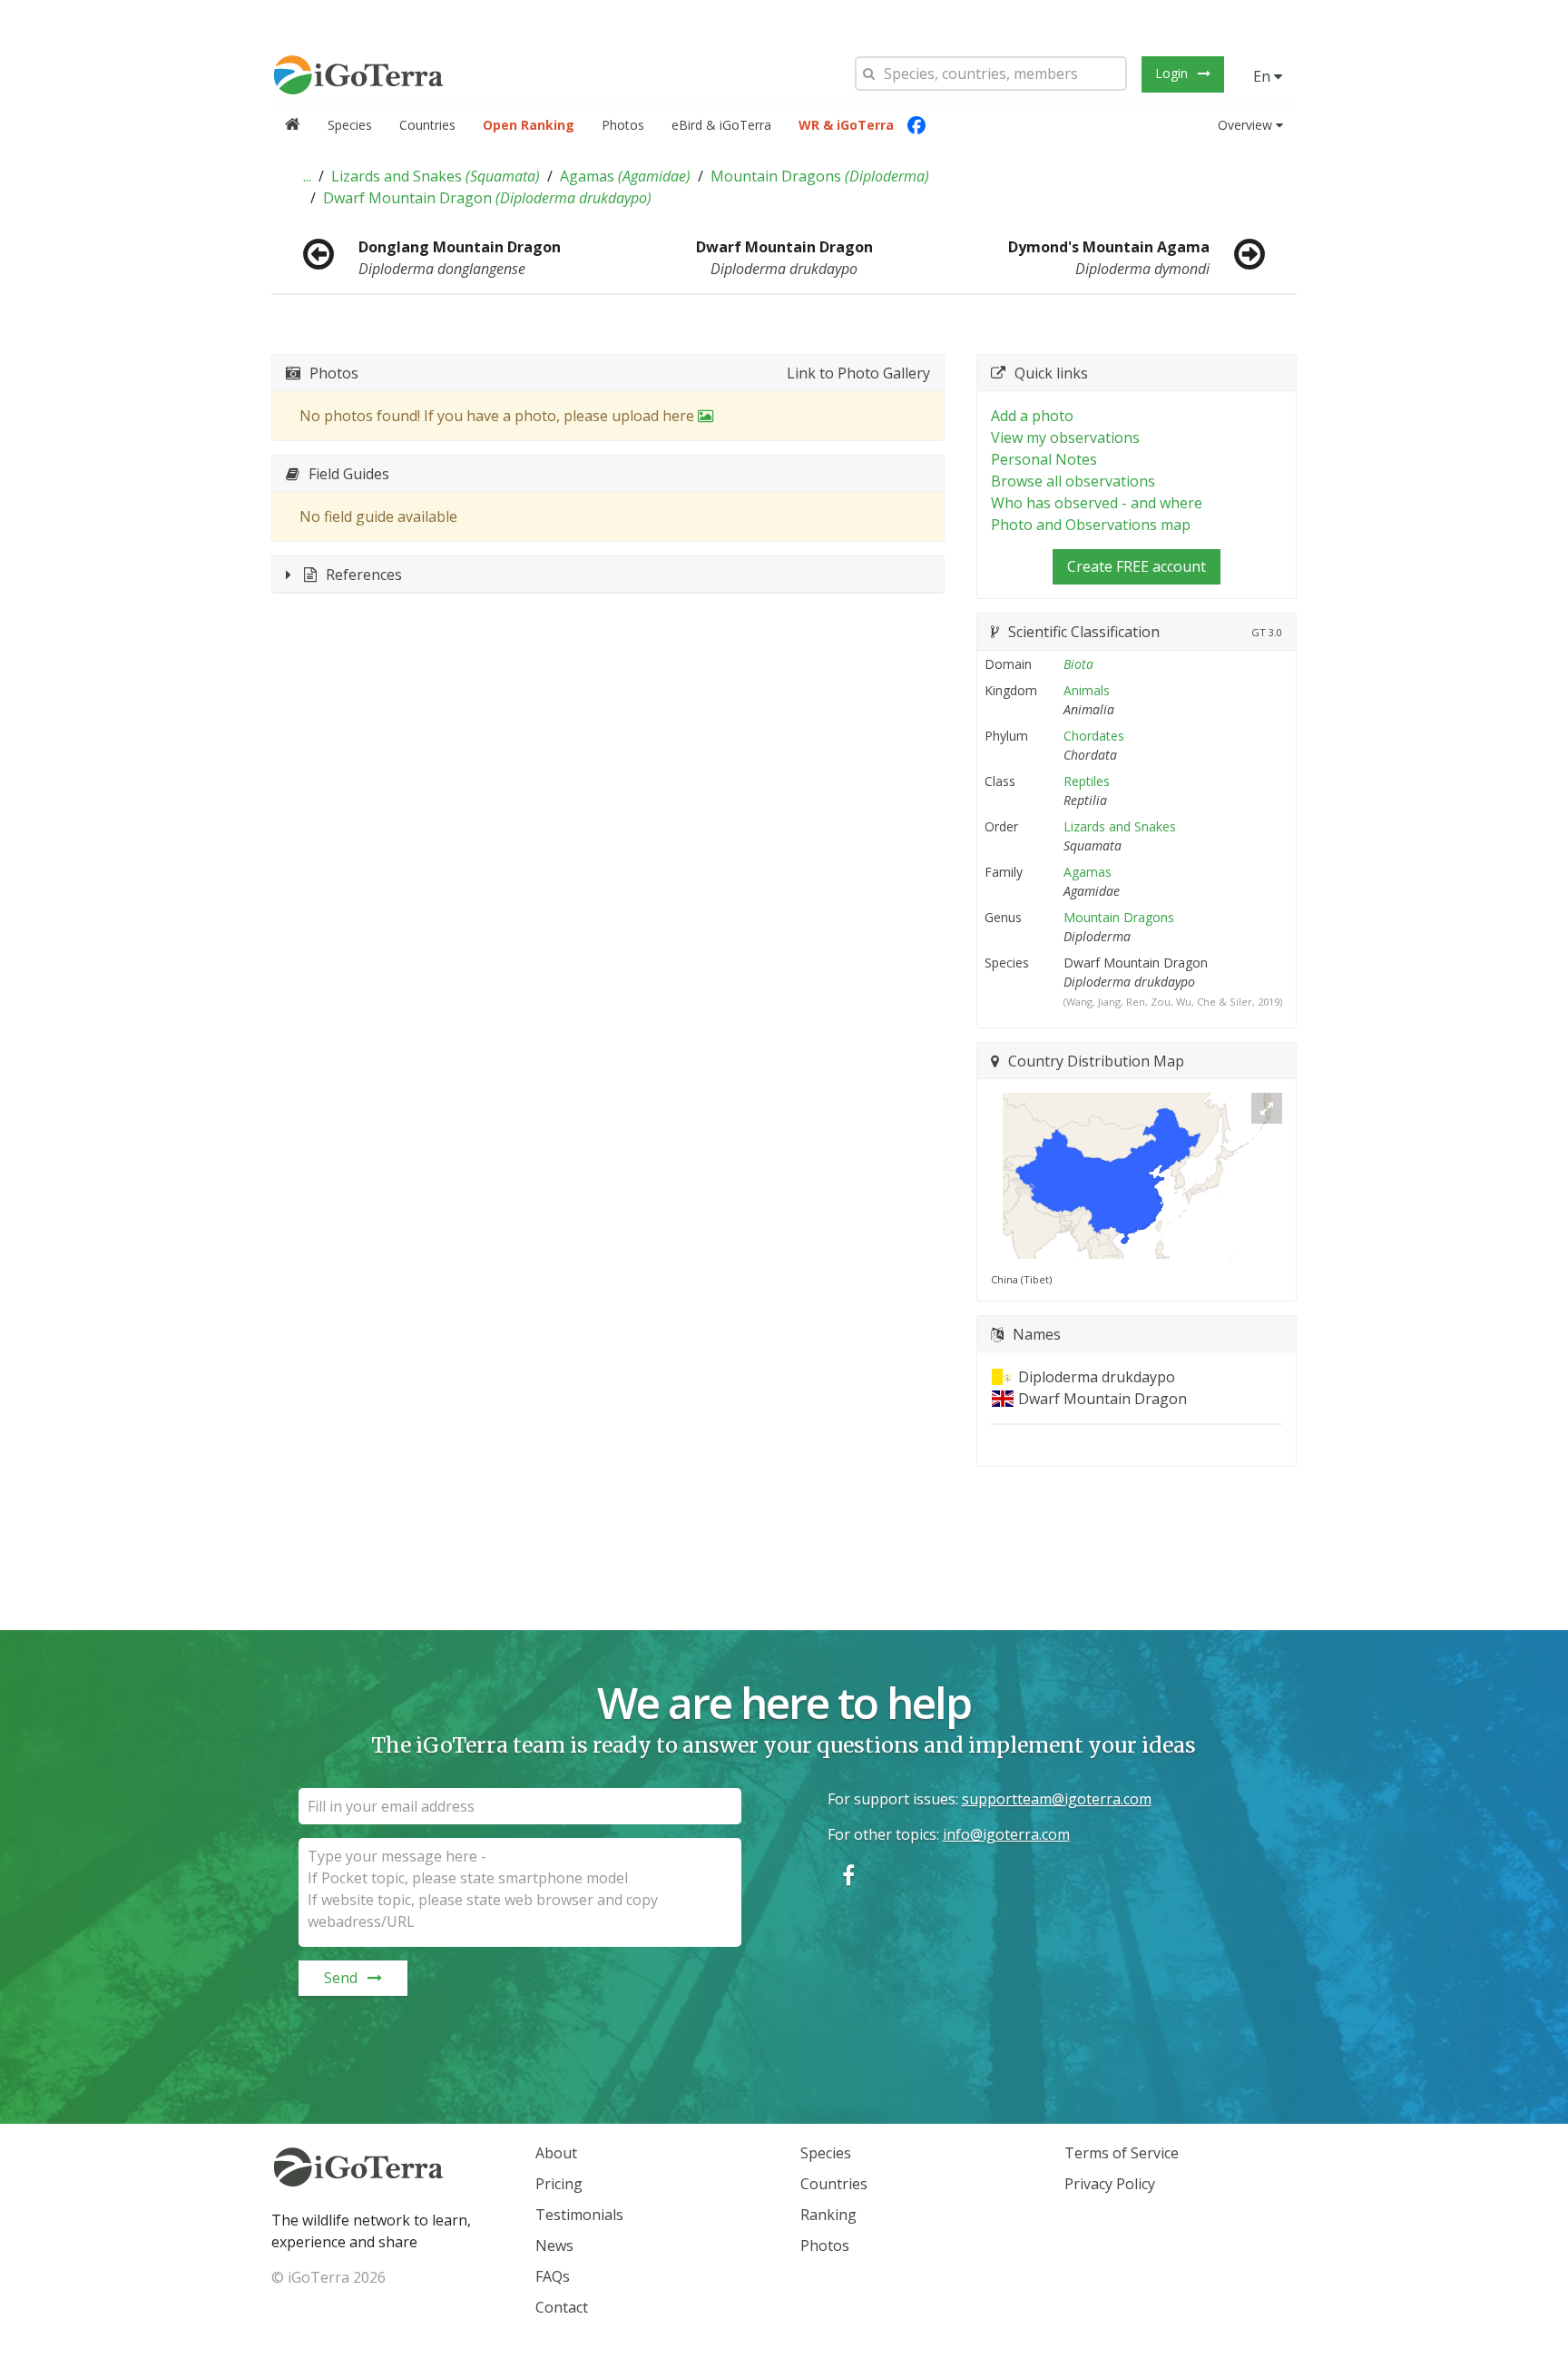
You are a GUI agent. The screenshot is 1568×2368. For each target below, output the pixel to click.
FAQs (553, 2276)
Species (350, 125)
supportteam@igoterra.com (1057, 1799)
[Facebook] (916, 125)
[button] (307, 176)
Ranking (828, 2215)
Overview (1245, 125)
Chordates (1094, 736)
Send (341, 1978)
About (556, 2153)
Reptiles (1087, 781)
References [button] (364, 575)
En (1264, 76)
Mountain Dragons (820, 176)
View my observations (1065, 437)
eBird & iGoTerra (721, 125)
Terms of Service (1122, 2153)
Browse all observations (1073, 481)
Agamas (625, 176)
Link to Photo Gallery (858, 373)
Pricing (559, 2184)
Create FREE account (1137, 566)
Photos (623, 125)
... (307, 176)
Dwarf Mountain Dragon (487, 198)
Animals (1087, 690)
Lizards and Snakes (436, 176)
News (554, 2245)
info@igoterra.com (1006, 1834)
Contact (562, 2307)
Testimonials (579, 2215)
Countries (427, 125)
